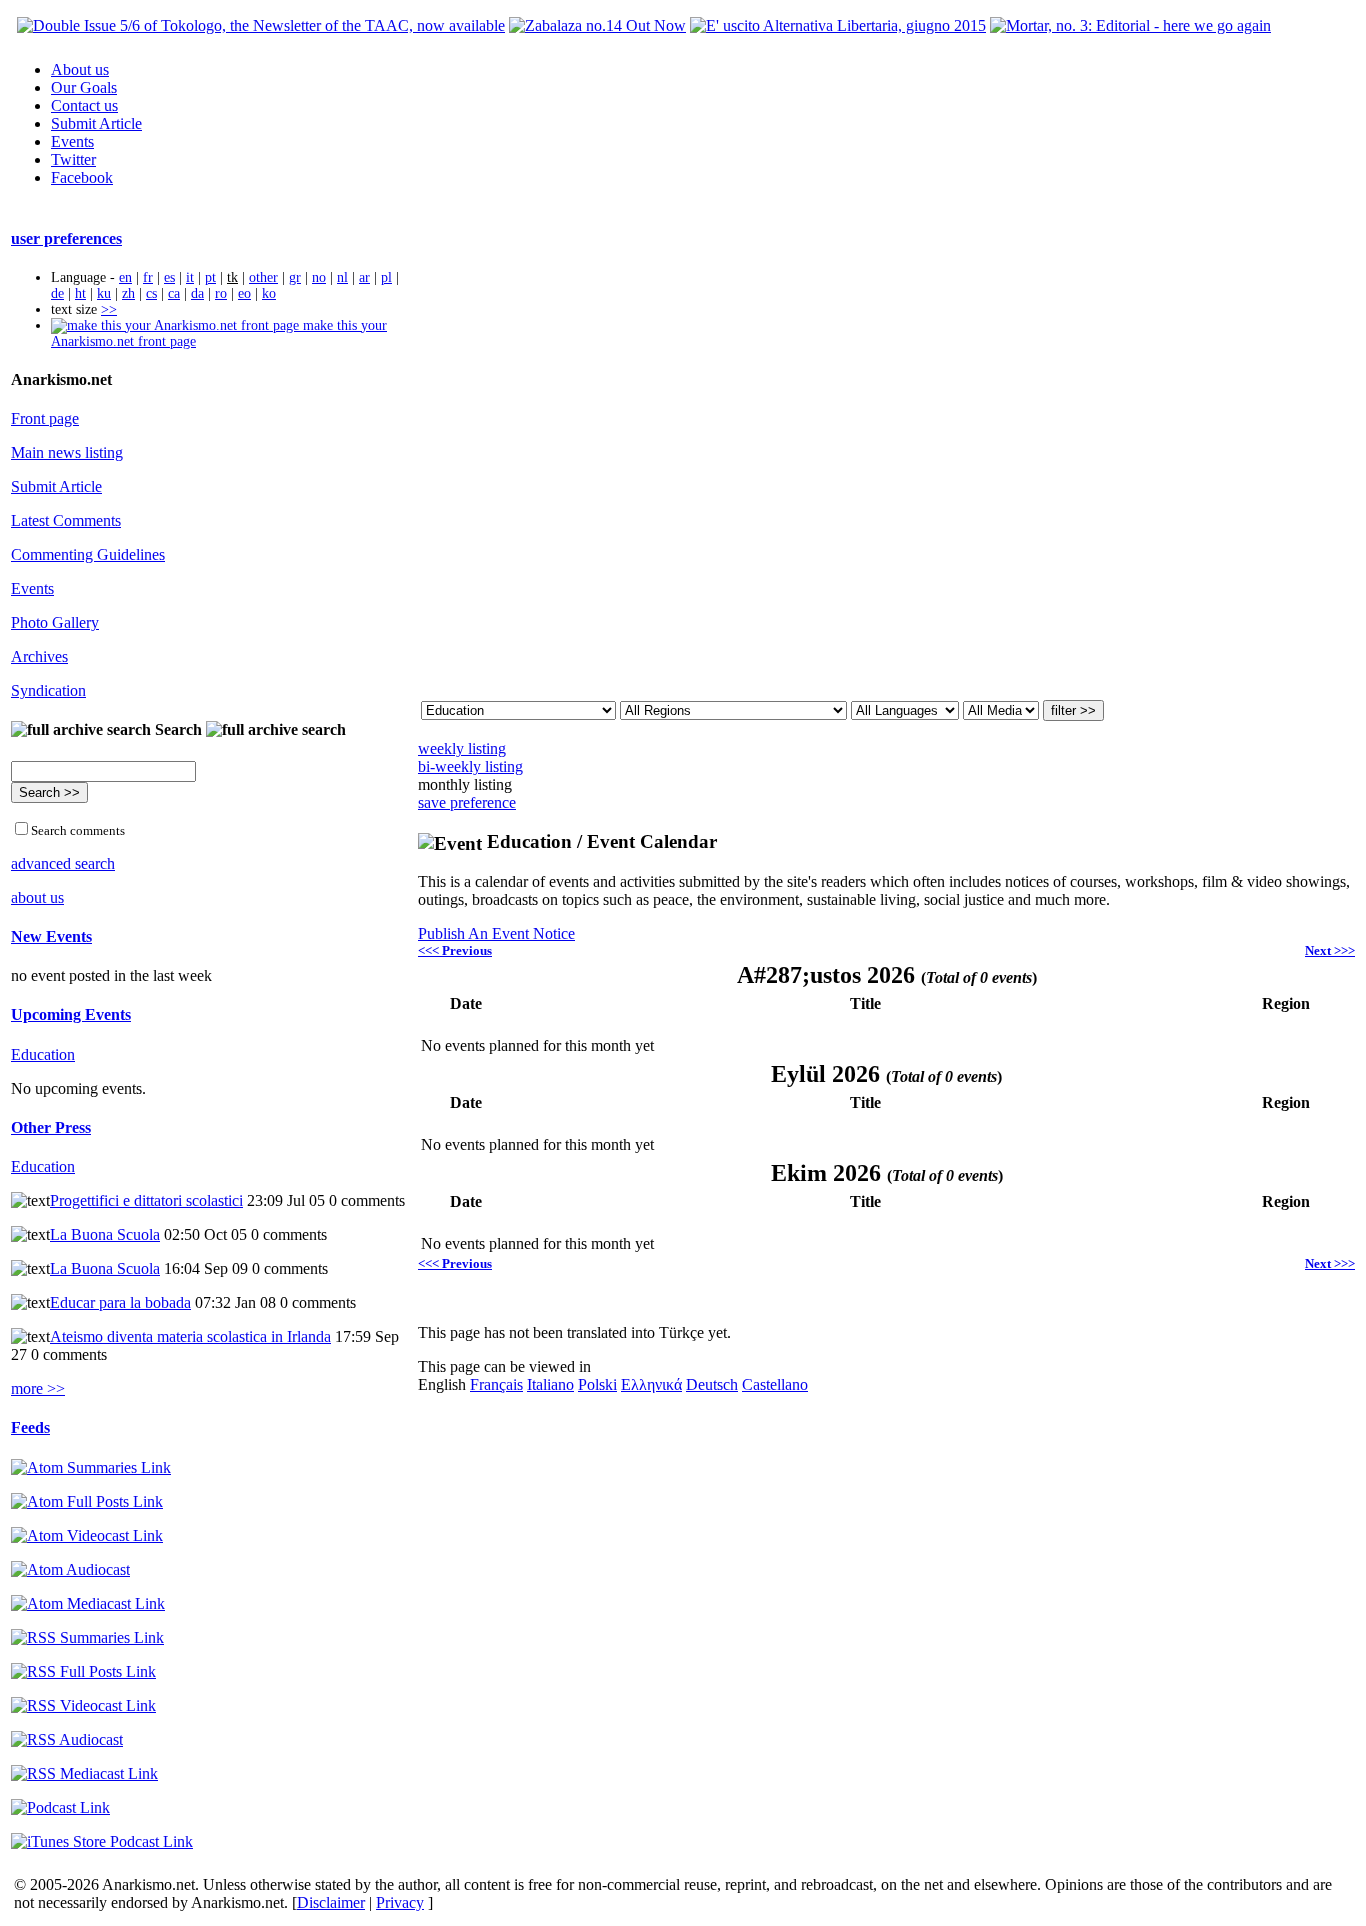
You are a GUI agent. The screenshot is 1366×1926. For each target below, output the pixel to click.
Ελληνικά (651, 1384)
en (125, 277)
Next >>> (1330, 950)
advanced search (63, 863)
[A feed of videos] (87, 1535)
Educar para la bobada (120, 1302)
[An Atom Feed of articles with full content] (87, 1501)
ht (80, 293)
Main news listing (67, 452)
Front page (45, 418)
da (197, 293)
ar (364, 277)
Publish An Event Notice (496, 933)
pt (210, 277)
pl (386, 277)
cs (151, 293)
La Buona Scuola (105, 1234)
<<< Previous (455, 950)
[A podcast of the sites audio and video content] (60, 1807)
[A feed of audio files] (70, 1569)
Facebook (82, 177)
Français (496, 1384)
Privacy (400, 1902)
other (263, 277)
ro (221, 293)
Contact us (84, 105)
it (190, 277)
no (319, 277)
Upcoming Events (71, 1014)
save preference (467, 802)
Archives (39, 656)
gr (295, 277)
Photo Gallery (55, 622)
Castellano (775, 1384)
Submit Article (96, 123)
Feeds (30, 1427)
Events (72, 141)
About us (80, 69)
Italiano (550, 1384)
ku (104, 293)
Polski (597, 1384)
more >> (38, 1388)
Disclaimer (331, 1902)
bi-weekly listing (470, 766)
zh (128, 293)
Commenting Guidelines (88, 554)
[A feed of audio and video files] (88, 1603)
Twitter (73, 159)
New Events (51, 936)
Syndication (48, 690)
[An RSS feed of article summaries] (87, 1637)
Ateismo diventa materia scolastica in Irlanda (190, 1336)
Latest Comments (66, 520)
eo (244, 293)
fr (148, 277)
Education (43, 1054)
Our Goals (84, 87)
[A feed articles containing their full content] (83, 1671)
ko (269, 293)
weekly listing (462, 748)
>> (109, 309)
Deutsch (712, 1384)
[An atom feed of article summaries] (91, 1467)
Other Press (51, 1127)
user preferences (66, 238)
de (57, 293)
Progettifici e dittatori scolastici (146, 1200)
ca (174, 293)
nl (342, 277)
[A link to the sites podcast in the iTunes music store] (102, 1841)
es (169, 277)
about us (37, 897)
